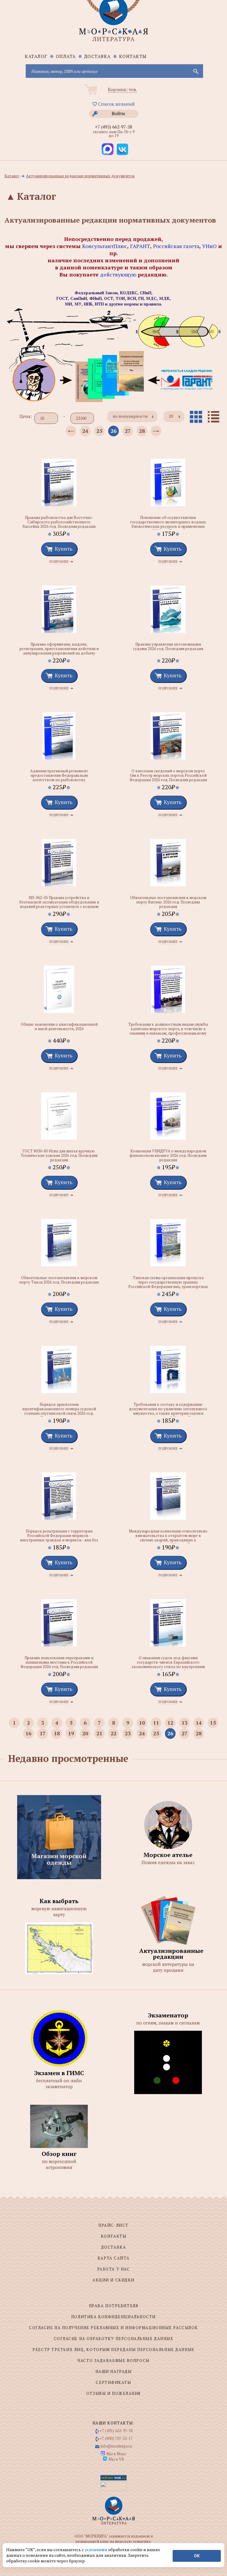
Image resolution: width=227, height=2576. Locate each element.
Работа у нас (114, 2269)
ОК (197, 2556)
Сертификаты (113, 2382)
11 (156, 1723)
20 (85, 1733)
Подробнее (59, 562)
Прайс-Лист (113, 2225)
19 (71, 1733)
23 (128, 1733)
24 (85, 431)
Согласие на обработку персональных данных (114, 2339)
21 (99, 1733)
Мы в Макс (116, 2454)
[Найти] (195, 71)
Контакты (133, 56)
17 (43, 1733)
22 (113, 1733)
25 (99, 431)
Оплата (66, 56)
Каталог (12, 176)
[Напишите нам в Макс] (108, 149)
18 (57, 1733)
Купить (64, 549)
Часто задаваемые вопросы (113, 2360)
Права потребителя (114, 2306)
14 (199, 1723)
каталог (36, 56)
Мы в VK (116, 2459)
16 (28, 1733)
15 (213, 1723)
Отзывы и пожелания (113, 2393)
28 (142, 431)
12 (170, 1723)
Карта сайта (113, 2258)
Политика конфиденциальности (113, 2317)
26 (113, 431)
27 (128, 431)
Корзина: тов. (123, 89)
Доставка (98, 56)
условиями (97, 2550)
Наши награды (114, 2371)
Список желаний (116, 104)
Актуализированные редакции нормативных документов (80, 176)
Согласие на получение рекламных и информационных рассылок (113, 2328)
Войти (118, 113)
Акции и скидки (113, 2280)
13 (184, 1723)
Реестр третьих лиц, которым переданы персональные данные (113, 2350)
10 (142, 1723)
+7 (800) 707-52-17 (116, 2438)
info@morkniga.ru (116, 2446)
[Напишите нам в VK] (122, 149)
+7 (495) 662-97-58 (113, 127)
